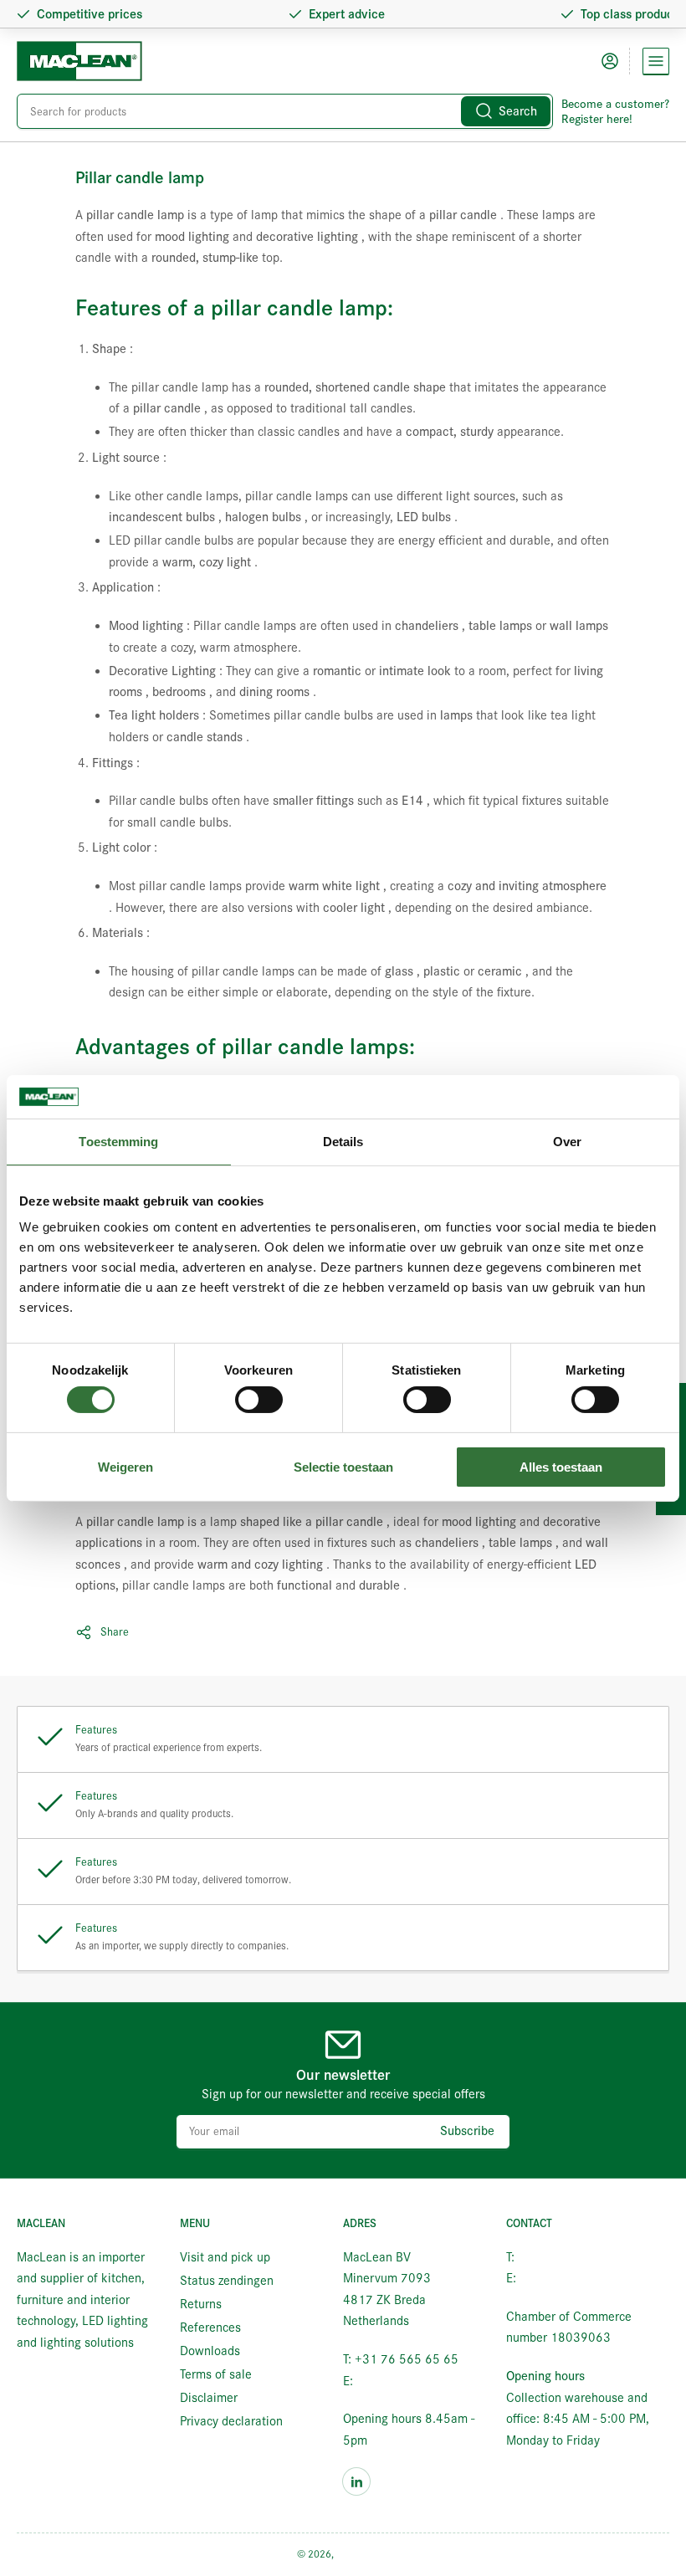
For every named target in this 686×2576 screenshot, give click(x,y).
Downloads (210, 2351)
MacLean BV (363, 2554)
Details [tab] (343, 1142)
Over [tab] (567, 1142)
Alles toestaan (561, 1467)
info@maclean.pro (405, 2381)
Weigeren (125, 1467)
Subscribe (467, 2131)
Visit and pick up (225, 2257)
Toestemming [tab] (118, 1142)
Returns (201, 2304)
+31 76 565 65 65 (570, 2257)
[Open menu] (656, 61)
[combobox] (285, 111)
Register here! (597, 119)
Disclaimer (209, 2398)
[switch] (259, 1400)
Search (518, 111)
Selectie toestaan (343, 1467)
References (210, 2328)
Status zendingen (227, 2281)
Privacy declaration (231, 2421)
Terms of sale (216, 2374)
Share (115, 1632)
